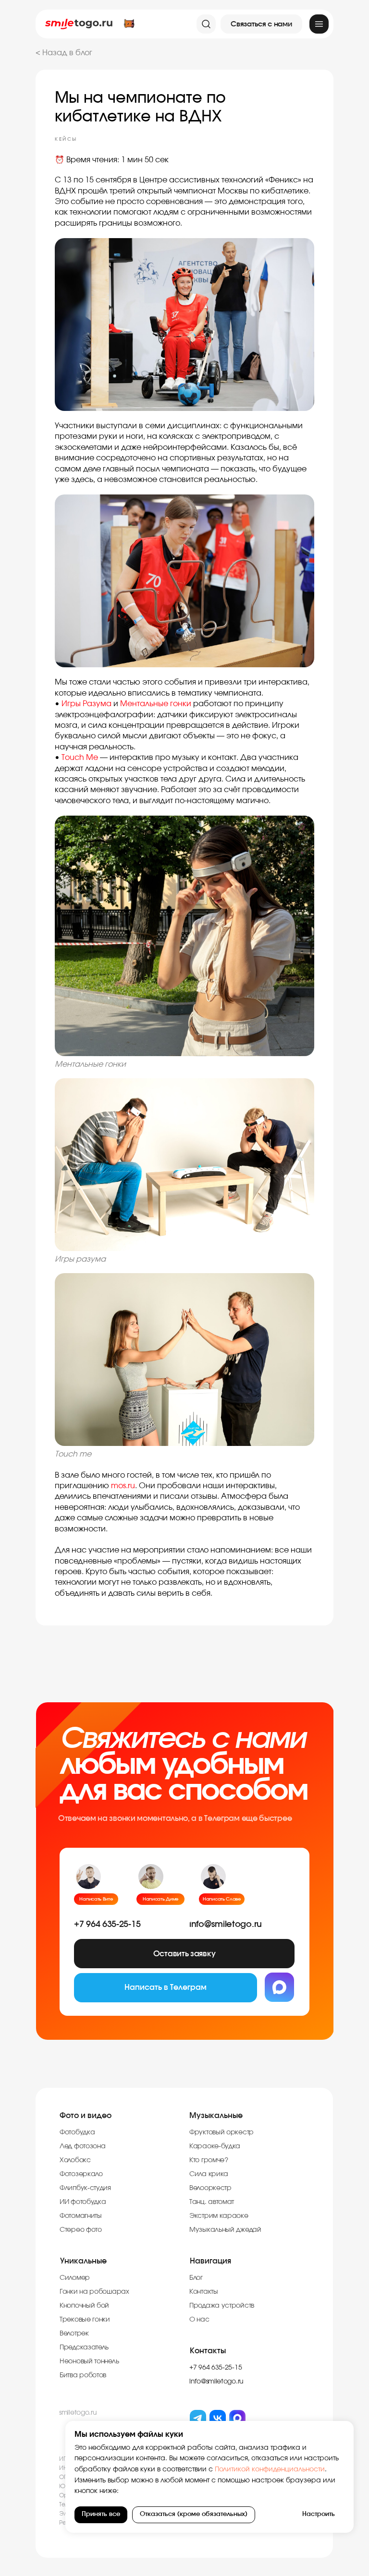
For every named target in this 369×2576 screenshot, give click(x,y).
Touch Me (80, 758)
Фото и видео (86, 2116)
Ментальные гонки (156, 704)
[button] (261, 24)
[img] (319, 24)
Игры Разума (86, 704)
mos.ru (123, 1486)
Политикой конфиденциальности (269, 2469)
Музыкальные (216, 2116)
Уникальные (83, 2261)
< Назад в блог (64, 53)
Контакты (208, 2351)
